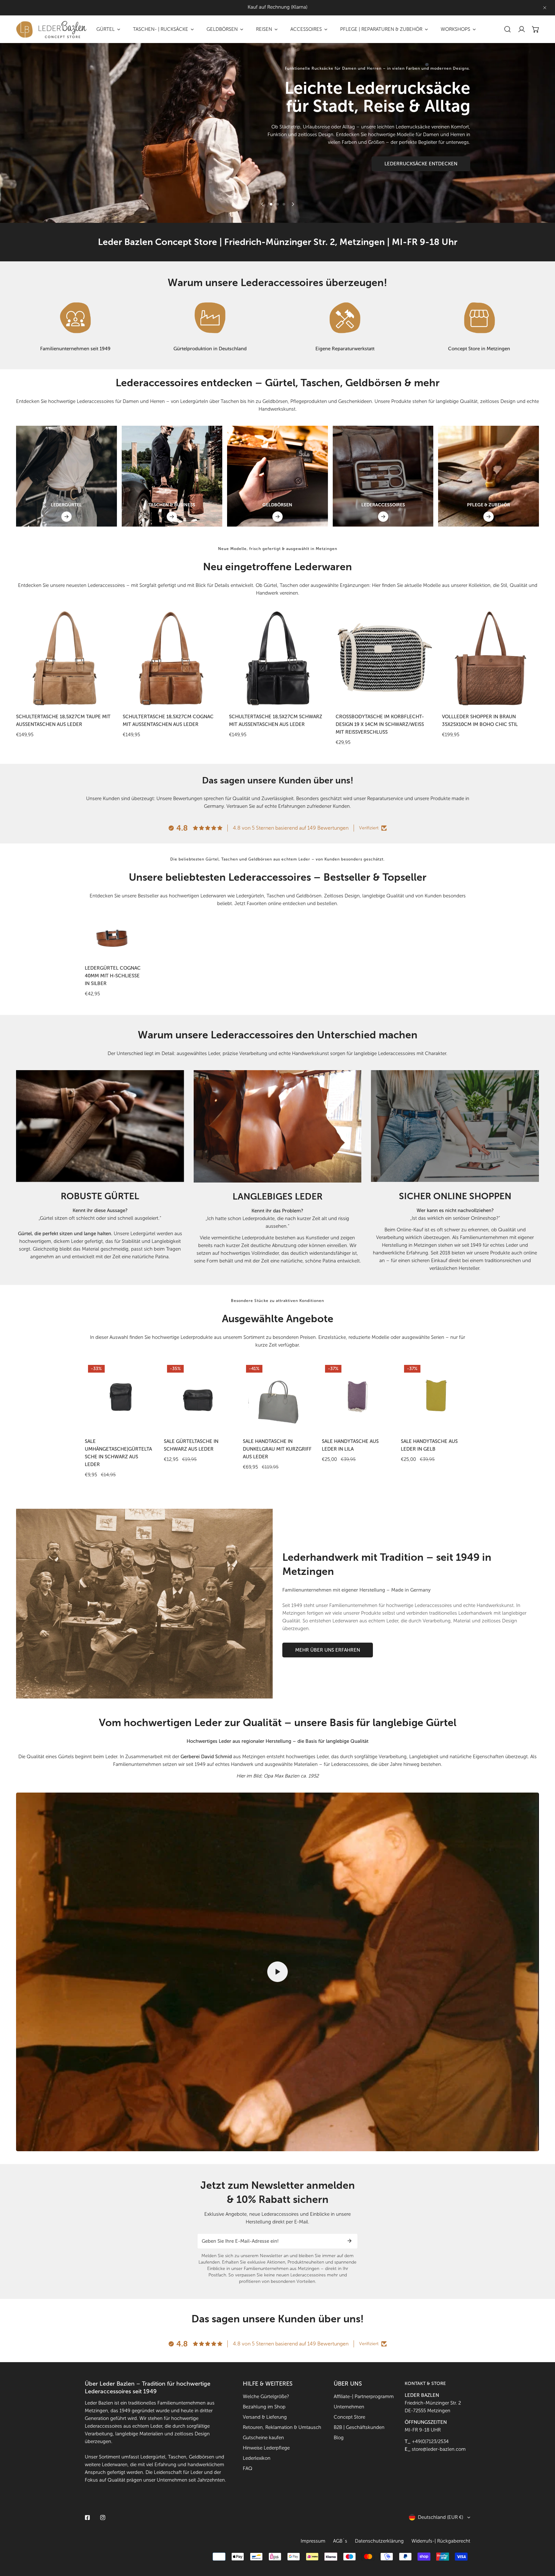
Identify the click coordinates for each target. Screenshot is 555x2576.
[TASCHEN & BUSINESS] (172, 517)
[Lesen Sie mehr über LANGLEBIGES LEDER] (278, 1126)
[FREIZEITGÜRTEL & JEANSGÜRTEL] (66, 476)
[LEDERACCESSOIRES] (383, 517)
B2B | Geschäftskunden (359, 2427)
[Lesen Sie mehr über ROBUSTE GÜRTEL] (100, 1126)
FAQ (248, 2468)
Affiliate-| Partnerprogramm (364, 2397)
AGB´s (340, 2541)
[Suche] (507, 29)
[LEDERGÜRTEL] (66, 517)
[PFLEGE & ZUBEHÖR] (489, 517)
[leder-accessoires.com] (51, 29)
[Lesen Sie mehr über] (75, 318)
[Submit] (349, 2241)
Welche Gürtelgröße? (266, 2397)
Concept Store (349, 2417)
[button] (536, 29)
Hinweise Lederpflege (266, 2448)
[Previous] (262, 204)
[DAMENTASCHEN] (172, 476)
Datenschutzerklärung (379, 2541)
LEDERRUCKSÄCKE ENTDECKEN (421, 164)
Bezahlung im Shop (264, 2407)
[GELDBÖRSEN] (277, 517)
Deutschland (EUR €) (440, 2517)
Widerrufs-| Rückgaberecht (441, 2541)
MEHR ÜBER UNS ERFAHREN (328, 1650)
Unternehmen (349, 2407)
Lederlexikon (257, 2458)
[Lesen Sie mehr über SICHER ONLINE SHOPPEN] (455, 1126)
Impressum (313, 2541)
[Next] (293, 204)
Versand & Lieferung (265, 2417)
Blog (339, 2438)
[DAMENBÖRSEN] (277, 476)
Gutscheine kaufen (263, 2438)
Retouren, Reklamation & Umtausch (282, 2427)
